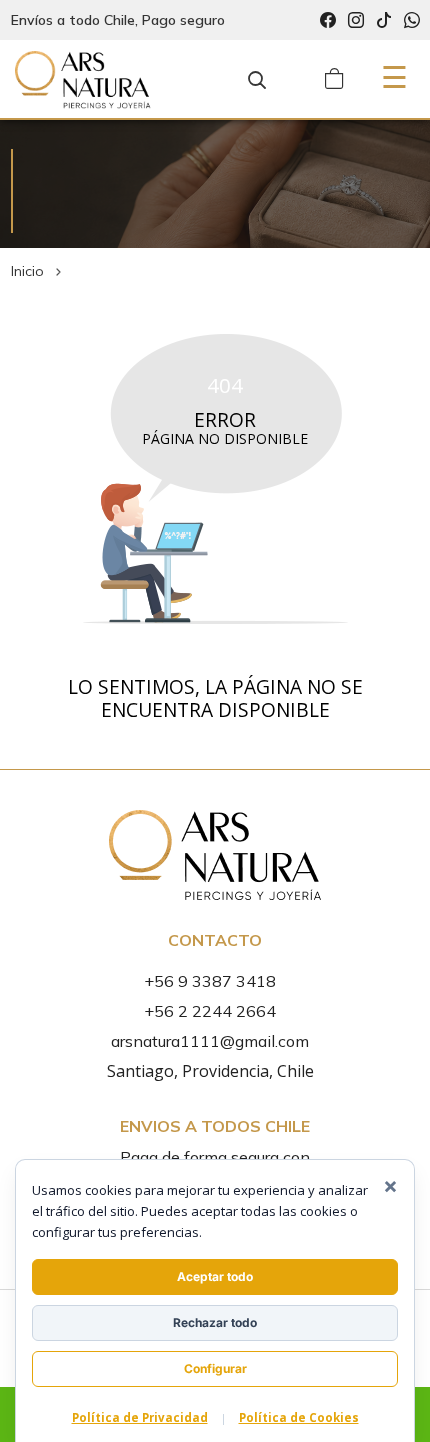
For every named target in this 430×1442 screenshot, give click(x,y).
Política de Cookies (299, 1417)
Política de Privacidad (140, 1417)
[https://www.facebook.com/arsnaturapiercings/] (328, 20)
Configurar (215, 1368)
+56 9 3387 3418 (210, 981)
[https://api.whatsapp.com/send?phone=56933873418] (412, 20)
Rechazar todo (215, 1322)
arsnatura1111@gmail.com (210, 1041)
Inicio (27, 271)
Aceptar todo (215, 1276)
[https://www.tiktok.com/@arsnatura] (384, 20)
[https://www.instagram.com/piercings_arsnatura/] (356, 20)
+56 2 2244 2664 (210, 1011)
